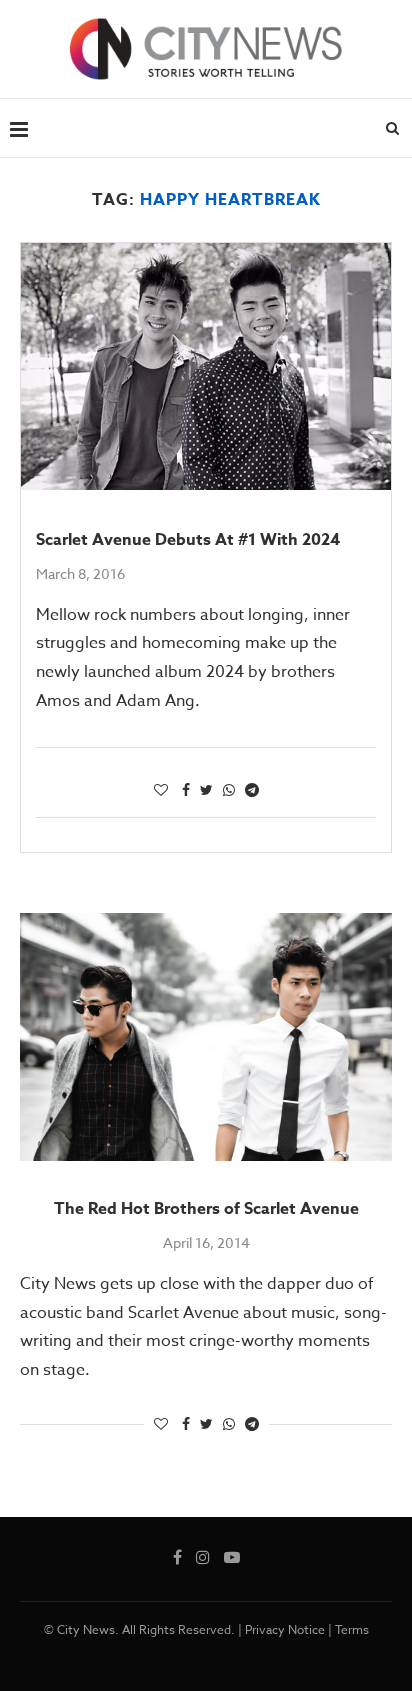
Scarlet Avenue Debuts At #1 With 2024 (188, 540)
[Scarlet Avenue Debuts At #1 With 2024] (206, 366)
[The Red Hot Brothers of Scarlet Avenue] (206, 1037)
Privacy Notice (285, 1629)
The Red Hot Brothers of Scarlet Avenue (206, 1209)
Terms (352, 1629)
